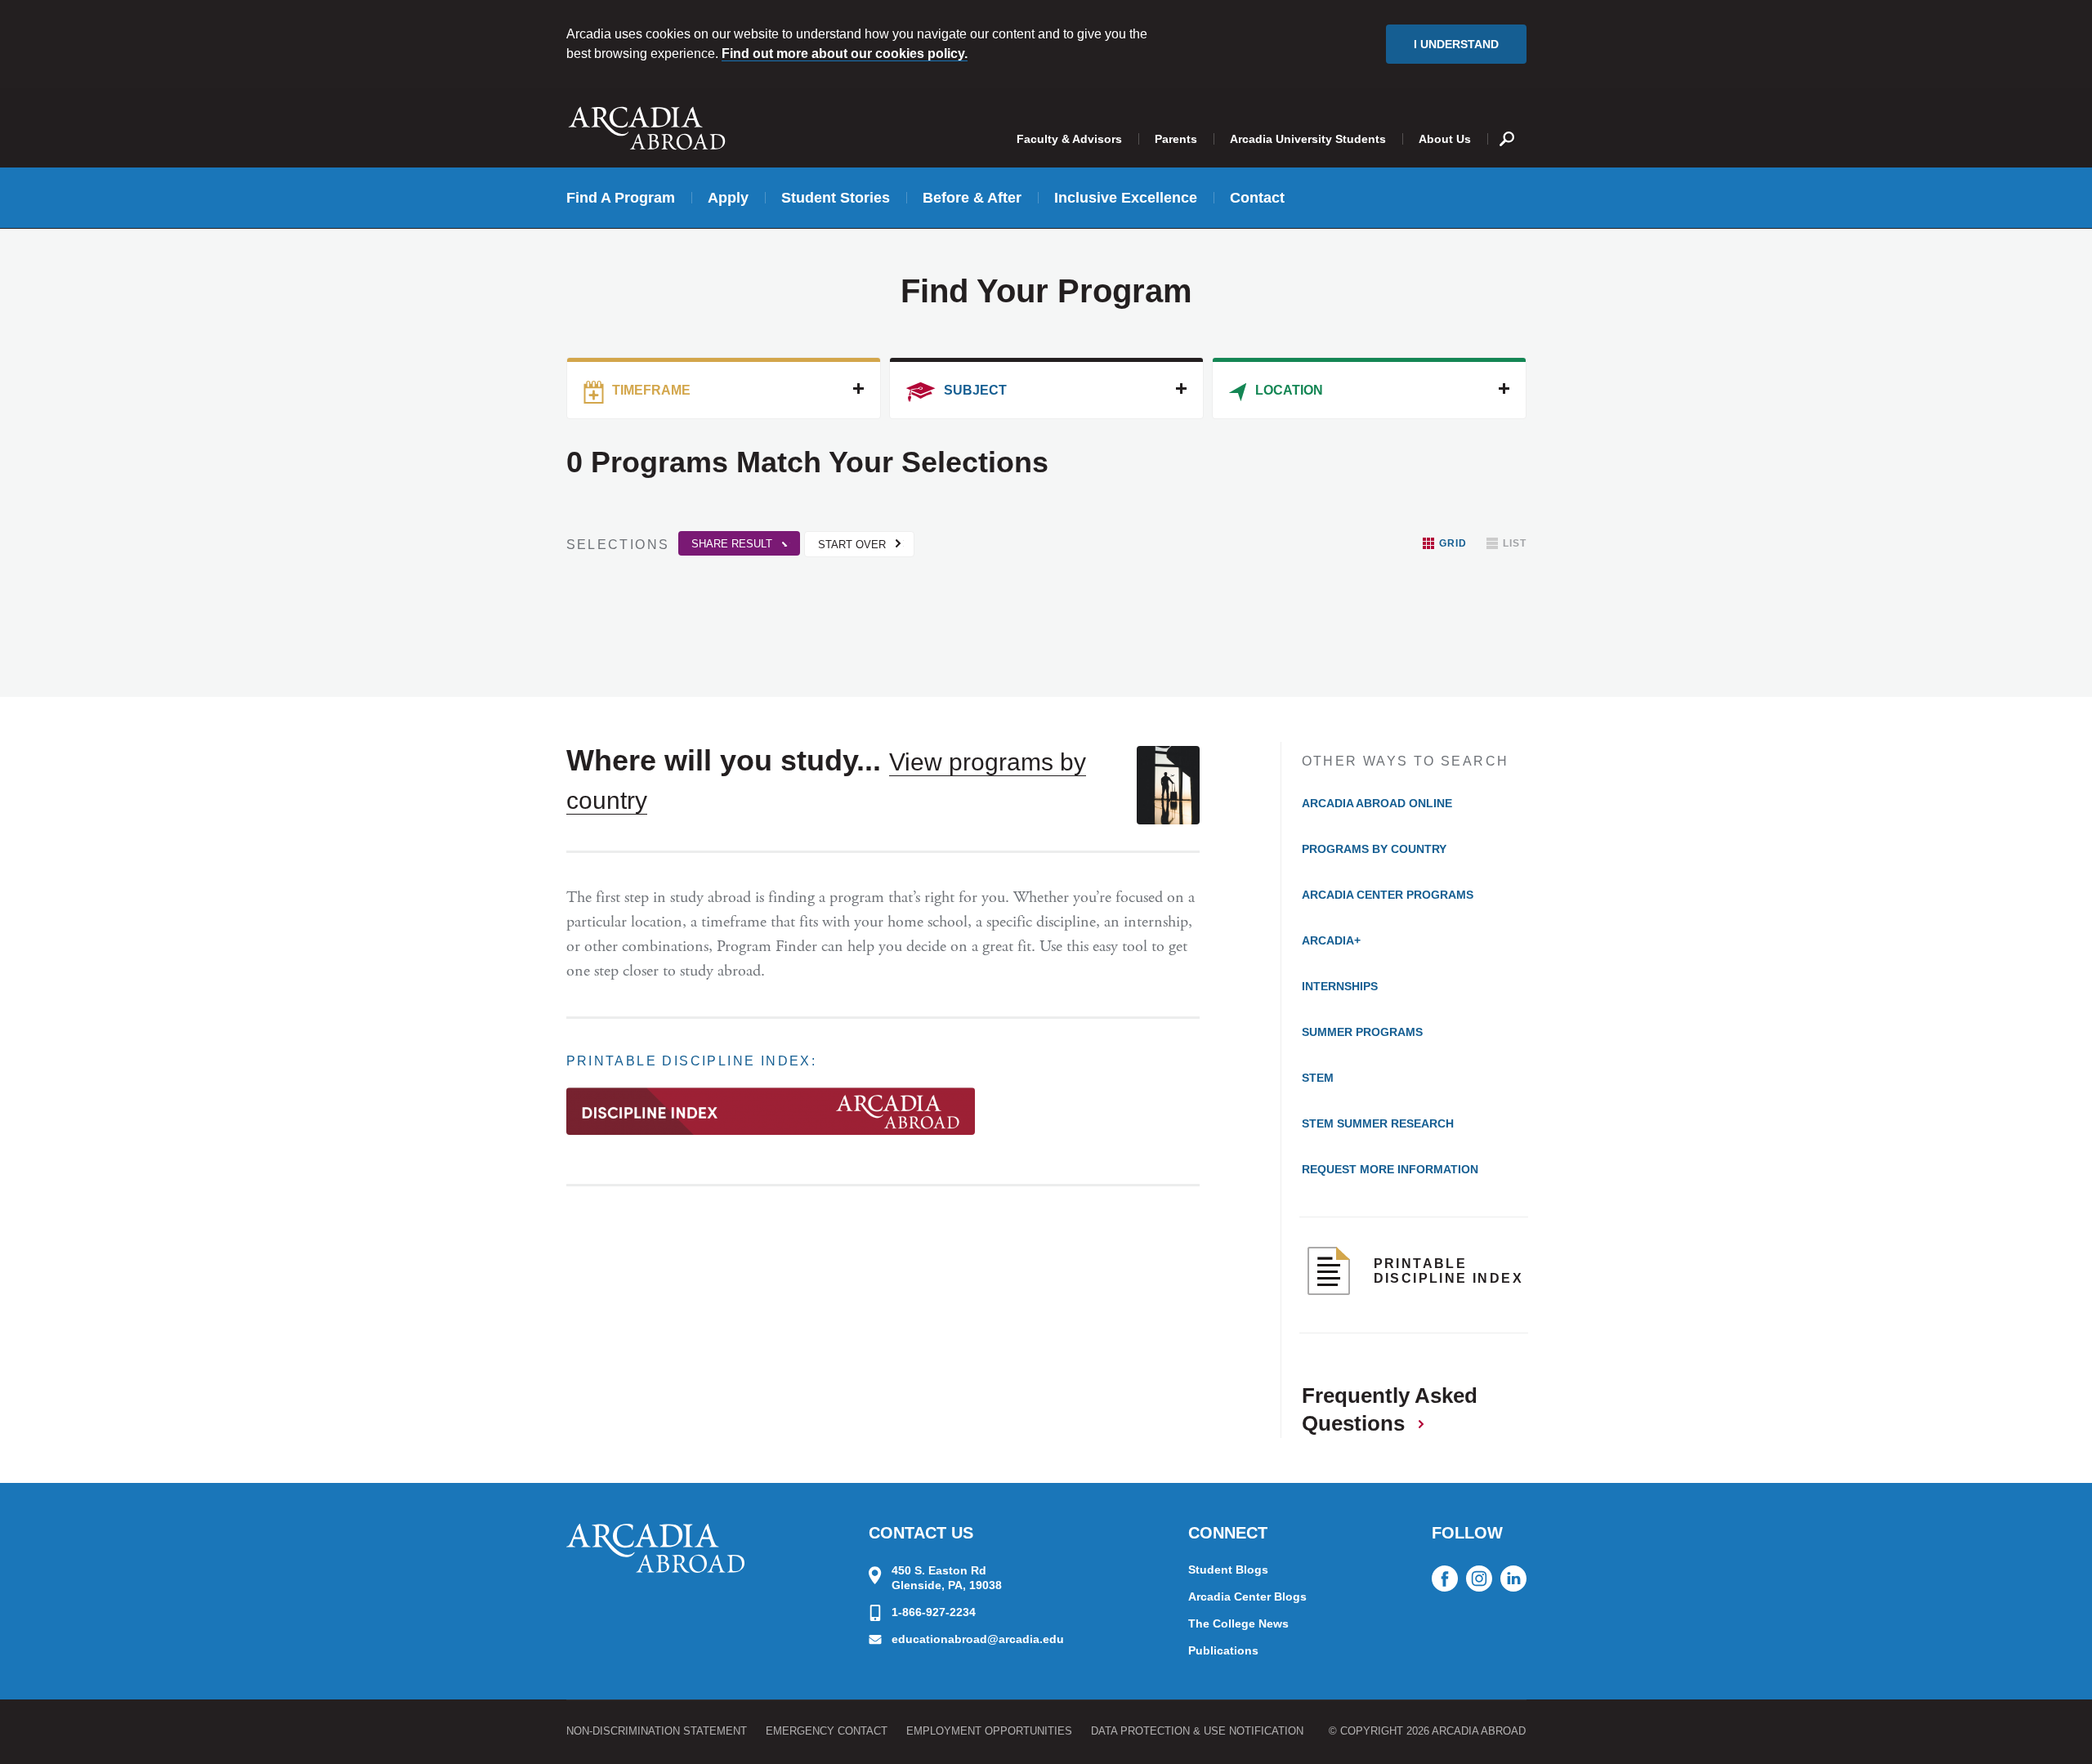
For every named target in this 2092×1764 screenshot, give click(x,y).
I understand (1456, 44)
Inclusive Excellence (1126, 198)
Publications (1223, 1650)
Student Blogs (1228, 1570)
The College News (1238, 1623)
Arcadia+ (1331, 940)
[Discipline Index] (771, 1119)
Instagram (1479, 1579)
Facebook (1445, 1579)
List (1515, 543)
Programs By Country (1374, 849)
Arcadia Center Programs (1388, 895)
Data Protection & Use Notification (1197, 1731)
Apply (728, 198)
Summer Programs (1362, 1032)
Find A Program (621, 198)
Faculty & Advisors (1069, 139)
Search (1507, 127)
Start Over (852, 545)
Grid (1453, 543)
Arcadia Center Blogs (1247, 1597)
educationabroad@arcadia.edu (978, 1639)
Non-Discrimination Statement (657, 1731)
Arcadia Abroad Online (1377, 803)
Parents (1176, 139)
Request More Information (1390, 1169)
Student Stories (836, 198)
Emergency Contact (827, 1731)
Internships (1340, 986)
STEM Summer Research (1378, 1123)
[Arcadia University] (655, 1548)
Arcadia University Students (1308, 139)
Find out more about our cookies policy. (845, 54)
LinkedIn (1513, 1579)
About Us (1445, 139)
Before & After (972, 198)
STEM (1318, 1078)
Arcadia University (647, 128)
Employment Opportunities (989, 1731)
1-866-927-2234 (934, 1612)
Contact (1257, 198)
